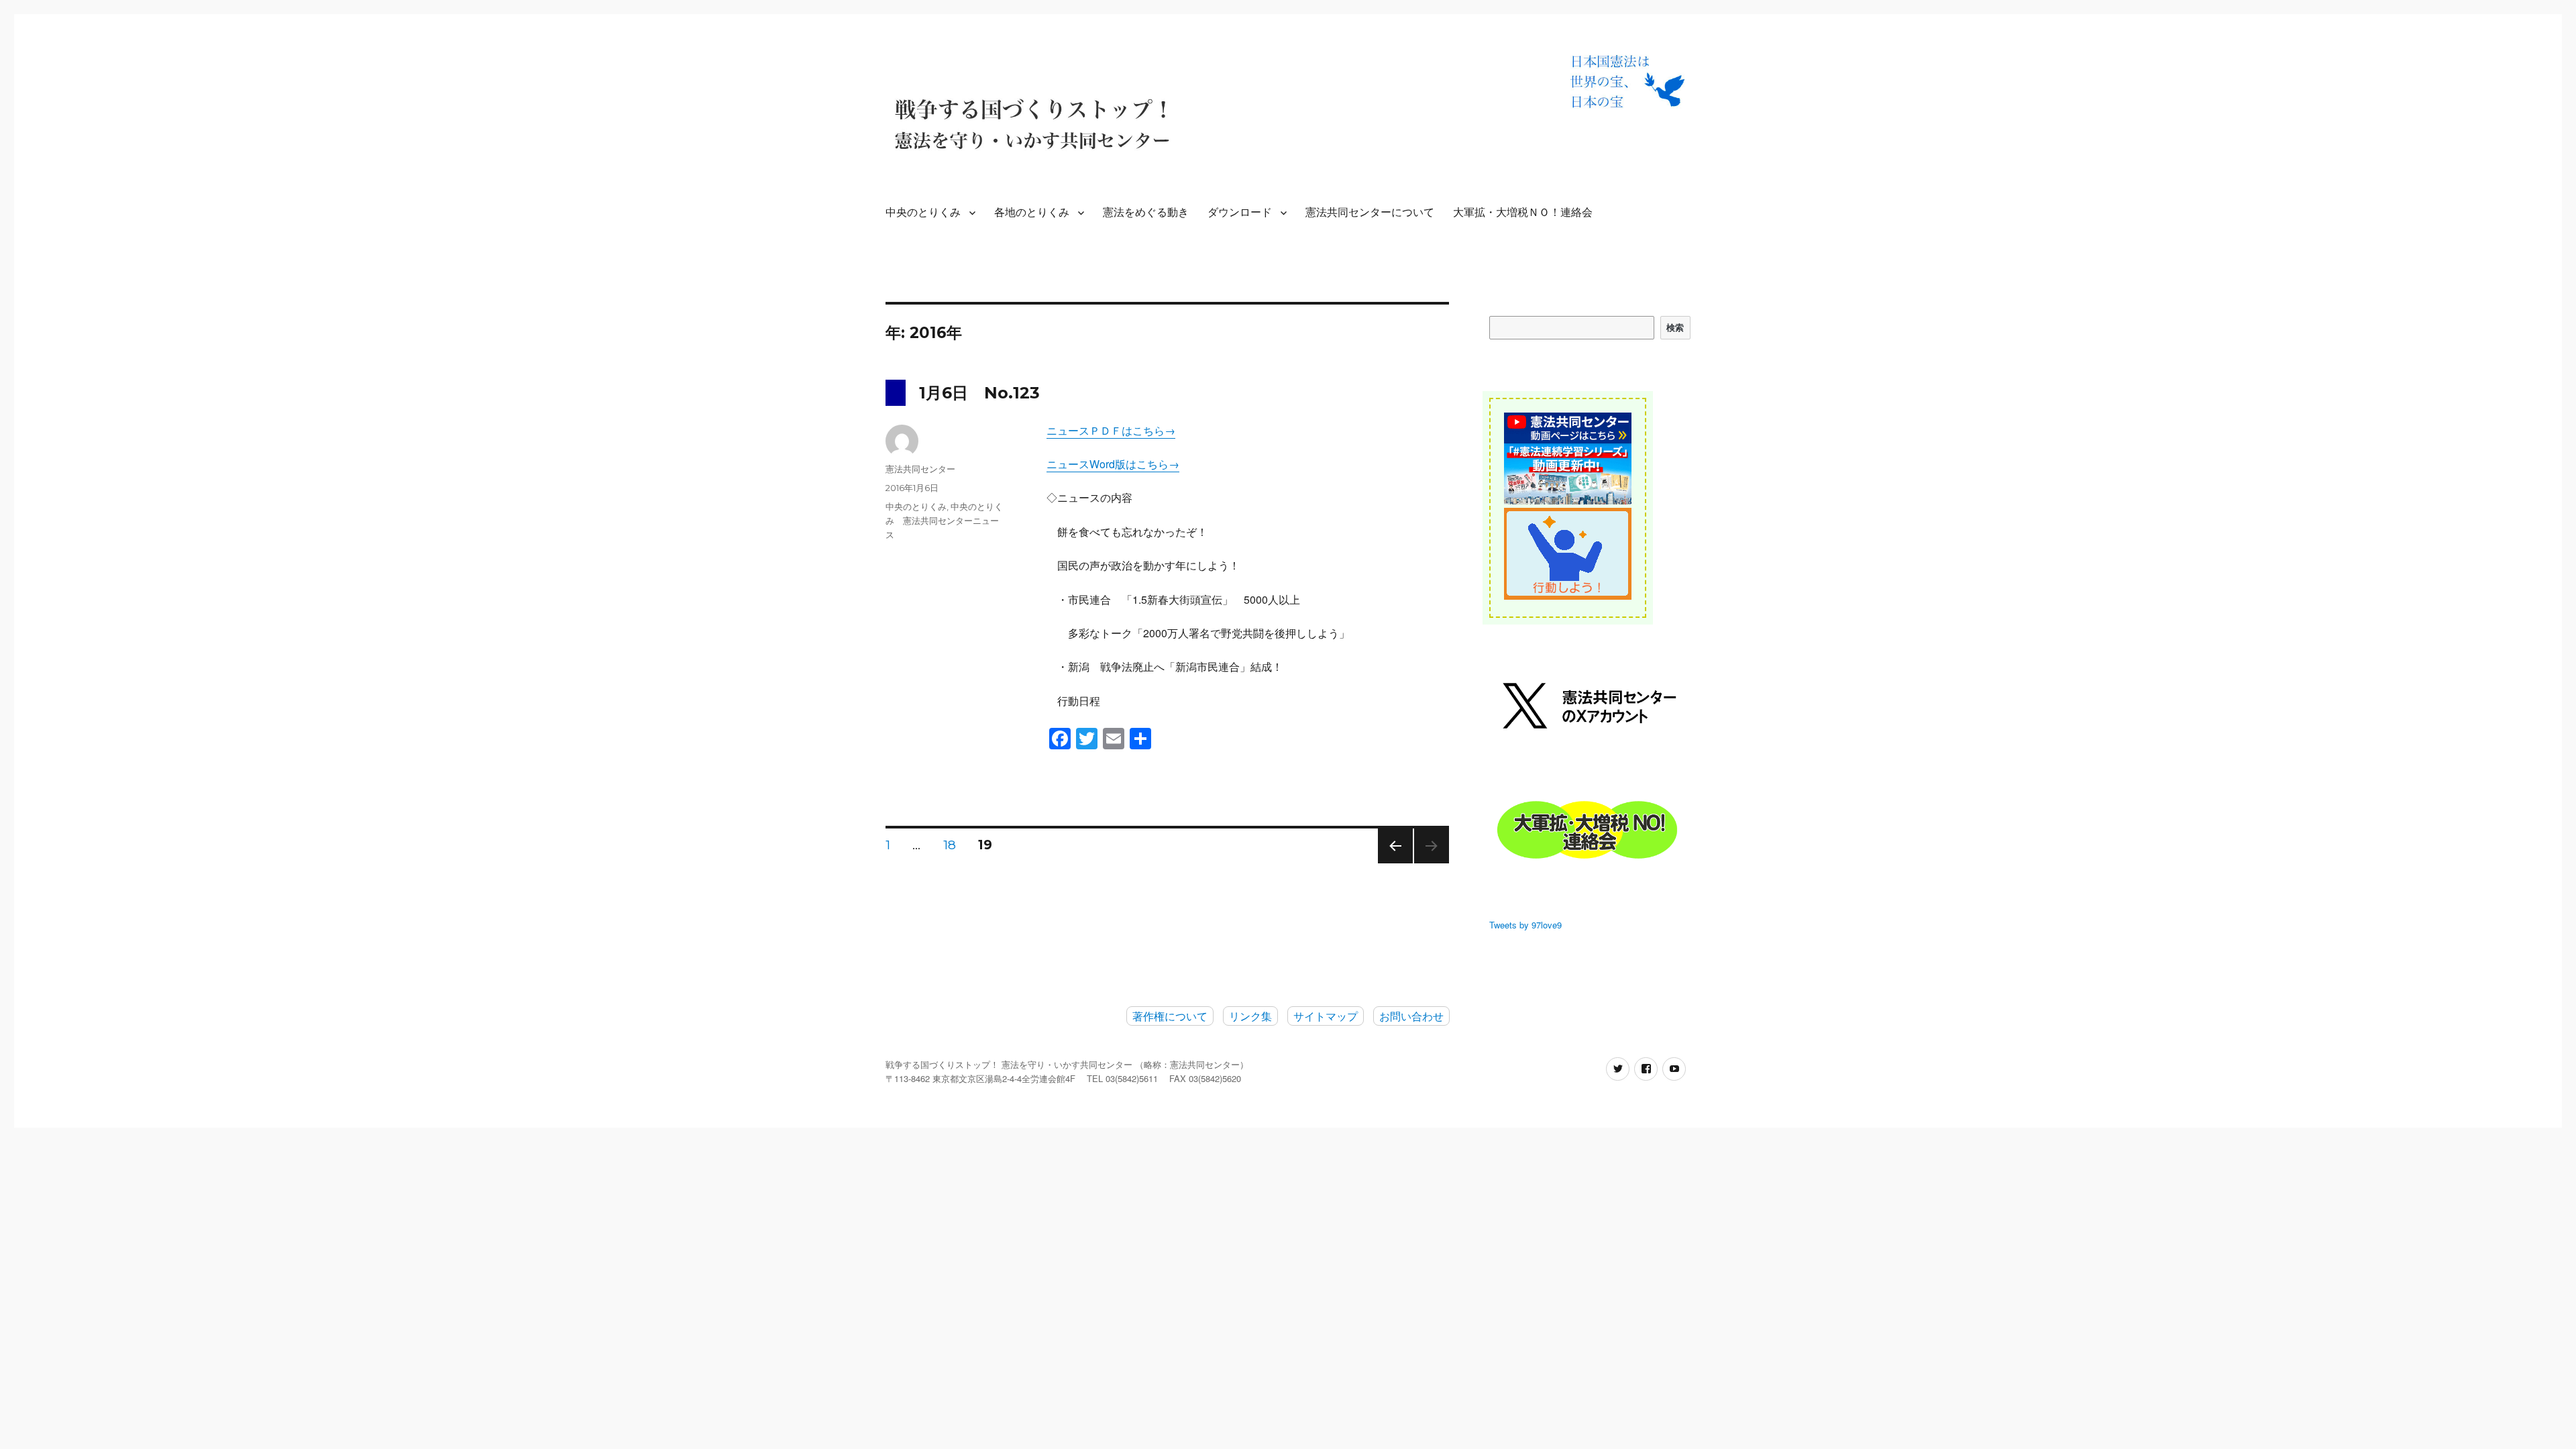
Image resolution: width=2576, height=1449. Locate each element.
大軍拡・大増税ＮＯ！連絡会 (1523, 212)
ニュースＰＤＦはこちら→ (1111, 430)
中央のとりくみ (923, 212)
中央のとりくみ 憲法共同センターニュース (944, 521)
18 (950, 847)
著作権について (1170, 1016)
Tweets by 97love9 (1525, 925)
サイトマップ (1326, 1016)
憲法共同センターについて (1370, 212)
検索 (1675, 327)
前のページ (1391, 863)
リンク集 (1250, 1016)
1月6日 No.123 (979, 393)
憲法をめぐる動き (1146, 212)
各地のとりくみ (1032, 212)
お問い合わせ (1411, 1016)
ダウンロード (1240, 212)
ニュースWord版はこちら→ (1113, 464)
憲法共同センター (920, 469)
